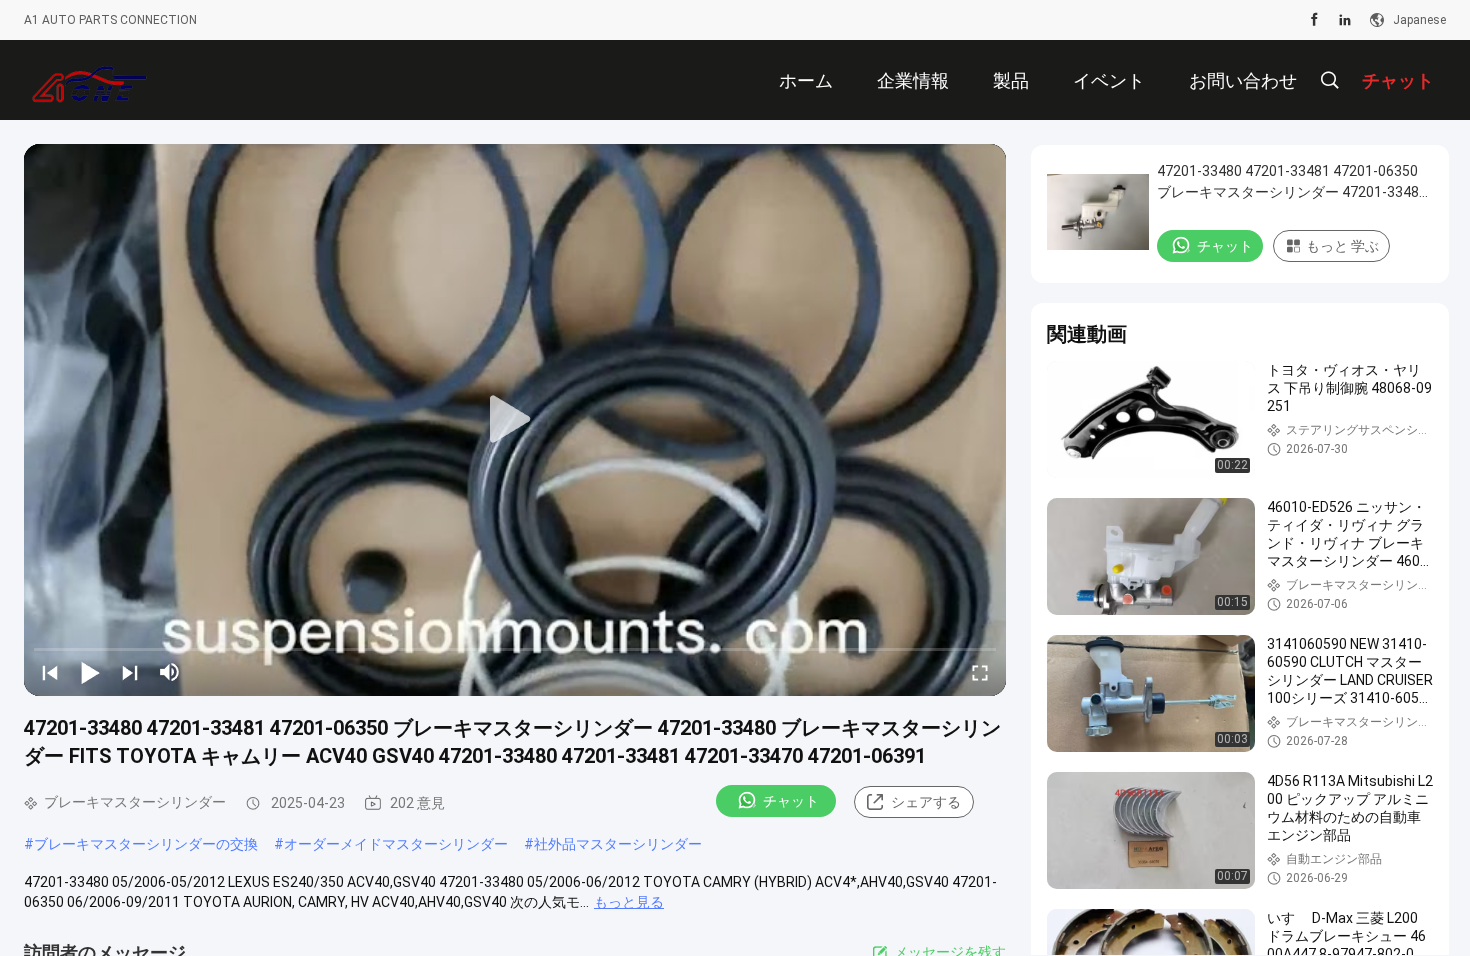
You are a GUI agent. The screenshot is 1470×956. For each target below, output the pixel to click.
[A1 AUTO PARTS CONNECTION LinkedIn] (1345, 20)
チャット (791, 801)
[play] (515, 420)
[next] (130, 672)
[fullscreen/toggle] (980, 672)
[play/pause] (90, 672)
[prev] (50, 672)
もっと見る (629, 902)
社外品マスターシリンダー (618, 844)
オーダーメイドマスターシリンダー (396, 844)
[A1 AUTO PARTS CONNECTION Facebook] (1314, 20)
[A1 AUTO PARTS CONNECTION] (89, 80)
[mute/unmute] (170, 672)
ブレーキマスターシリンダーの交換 (146, 844)
